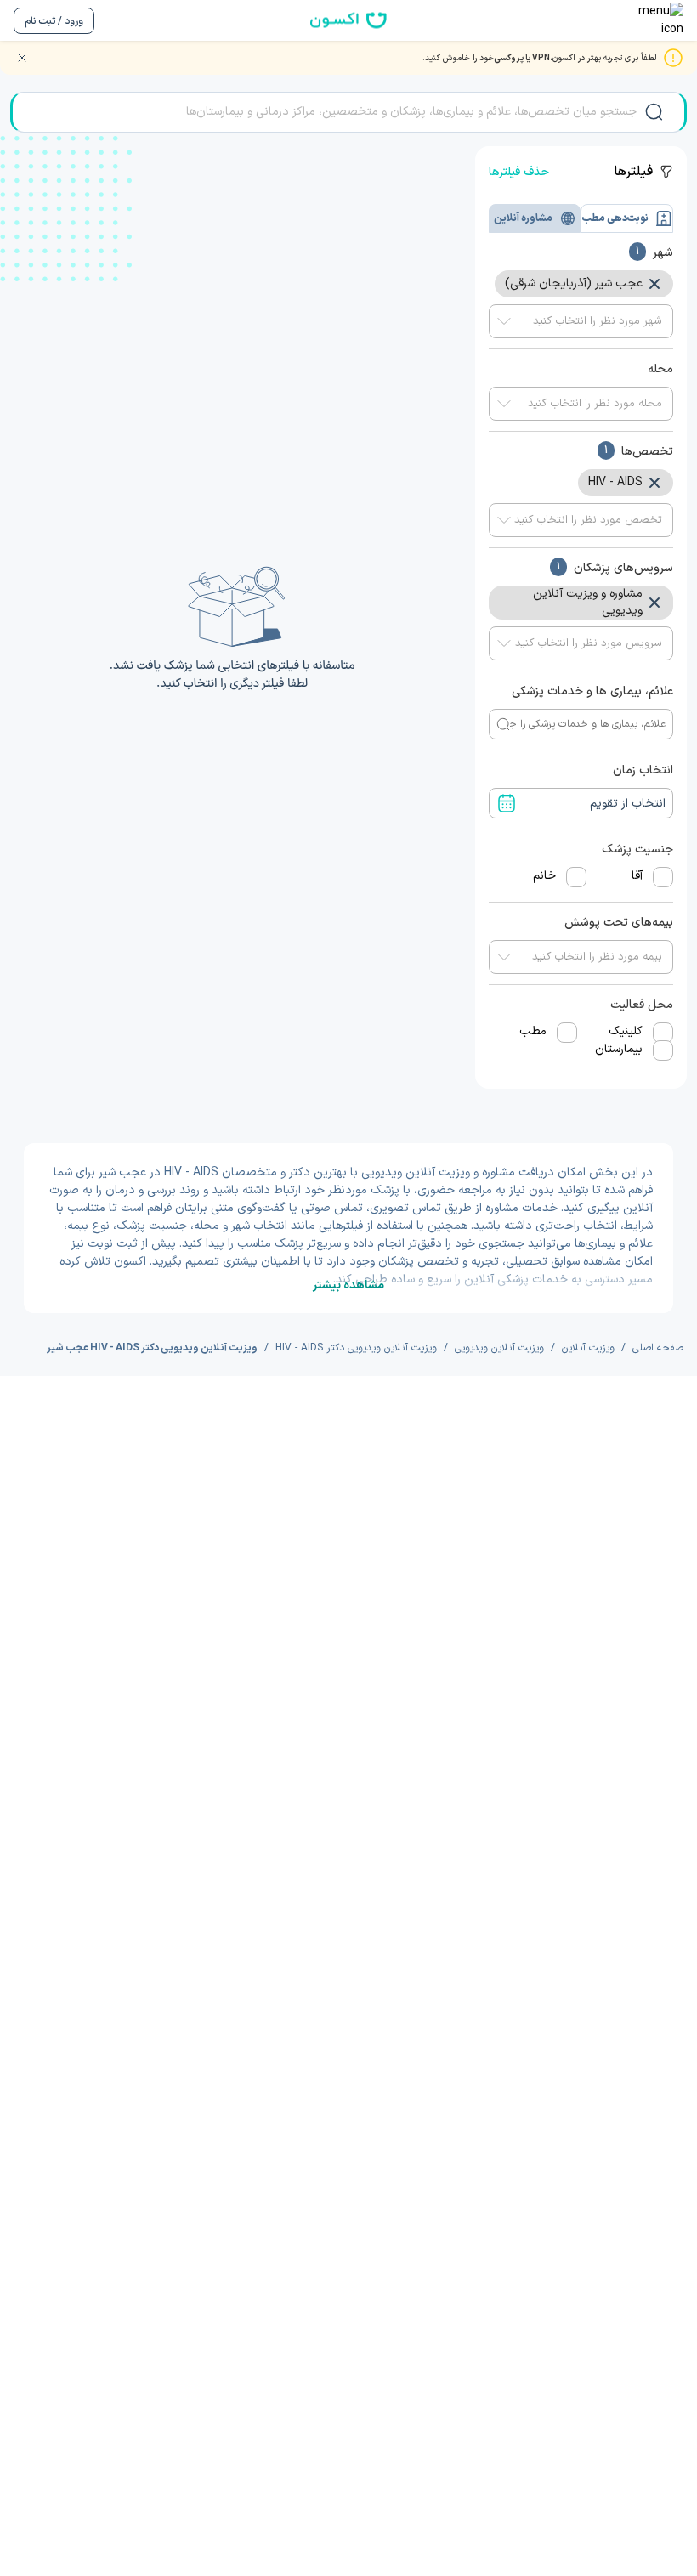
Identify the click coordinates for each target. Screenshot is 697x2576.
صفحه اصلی (658, 1348)
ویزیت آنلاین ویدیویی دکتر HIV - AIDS (356, 1348)
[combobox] (581, 321)
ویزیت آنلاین (588, 1348)
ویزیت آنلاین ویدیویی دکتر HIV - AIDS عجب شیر (152, 1348)
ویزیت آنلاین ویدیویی (499, 1348)
